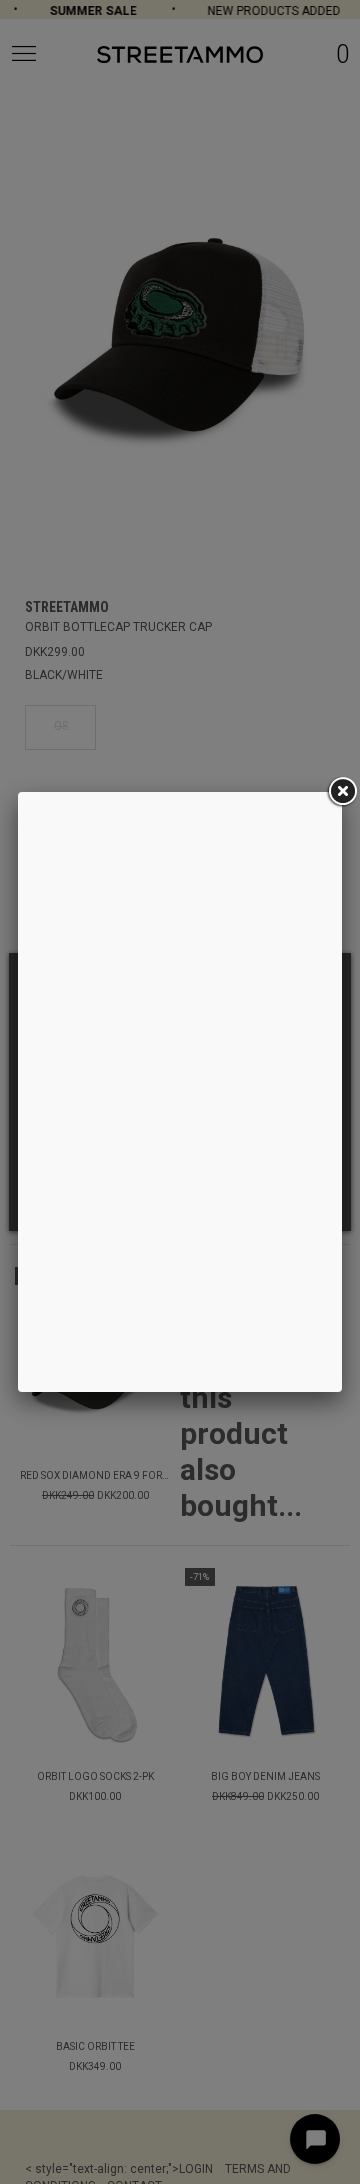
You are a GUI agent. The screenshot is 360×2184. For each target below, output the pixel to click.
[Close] (342, 792)
